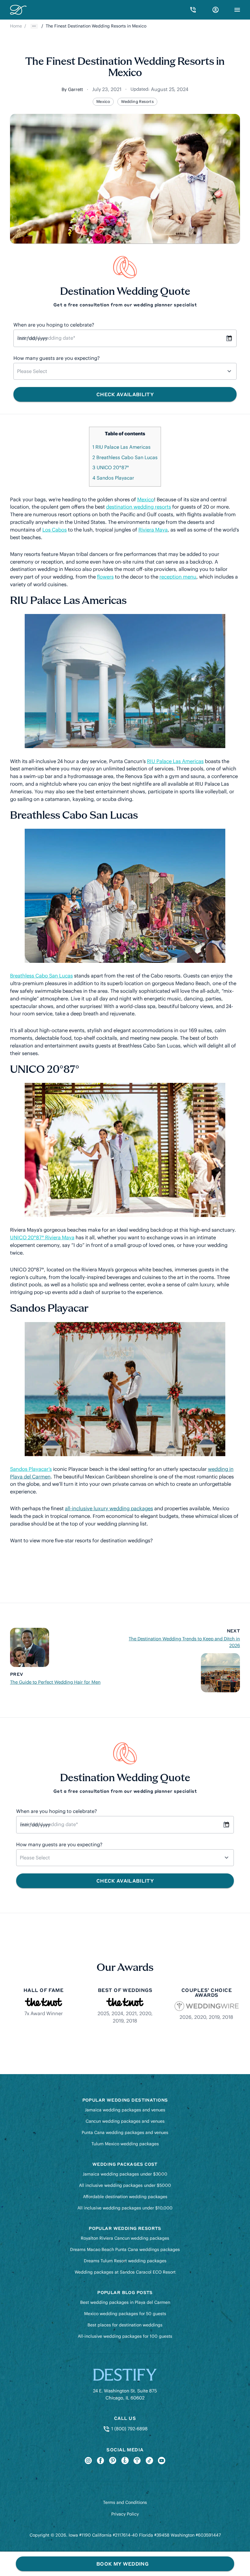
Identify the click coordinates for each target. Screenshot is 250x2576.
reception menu (178, 577)
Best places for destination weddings (125, 2325)
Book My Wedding (122, 2564)
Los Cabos (55, 530)
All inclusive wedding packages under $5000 (125, 2185)
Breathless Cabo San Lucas (125, 457)
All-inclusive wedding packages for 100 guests (125, 2336)
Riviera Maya (153, 530)
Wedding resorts (137, 102)
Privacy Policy (125, 2514)
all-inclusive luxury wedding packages (109, 1508)
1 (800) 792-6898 (129, 2429)
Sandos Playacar (113, 478)
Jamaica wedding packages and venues (125, 2110)
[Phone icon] (193, 10)
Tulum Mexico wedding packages (125, 2144)
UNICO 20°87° (111, 467)
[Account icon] (216, 10)
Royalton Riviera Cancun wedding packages (125, 2238)
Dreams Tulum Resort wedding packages (125, 2261)
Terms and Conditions (125, 2502)
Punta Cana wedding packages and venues (125, 2132)
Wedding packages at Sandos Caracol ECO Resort (125, 2272)
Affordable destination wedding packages (125, 2197)
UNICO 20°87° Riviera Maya (42, 1237)
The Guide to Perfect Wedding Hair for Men (55, 1682)
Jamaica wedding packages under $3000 (125, 2174)
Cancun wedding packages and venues (125, 2121)
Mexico (103, 102)
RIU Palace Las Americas (121, 447)
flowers (105, 577)
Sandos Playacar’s (31, 1469)
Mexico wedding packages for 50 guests (125, 2314)
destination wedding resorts (139, 507)
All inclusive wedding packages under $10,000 (125, 2208)
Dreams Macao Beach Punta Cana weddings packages (125, 2249)
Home (16, 26)
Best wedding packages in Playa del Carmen (125, 2302)
